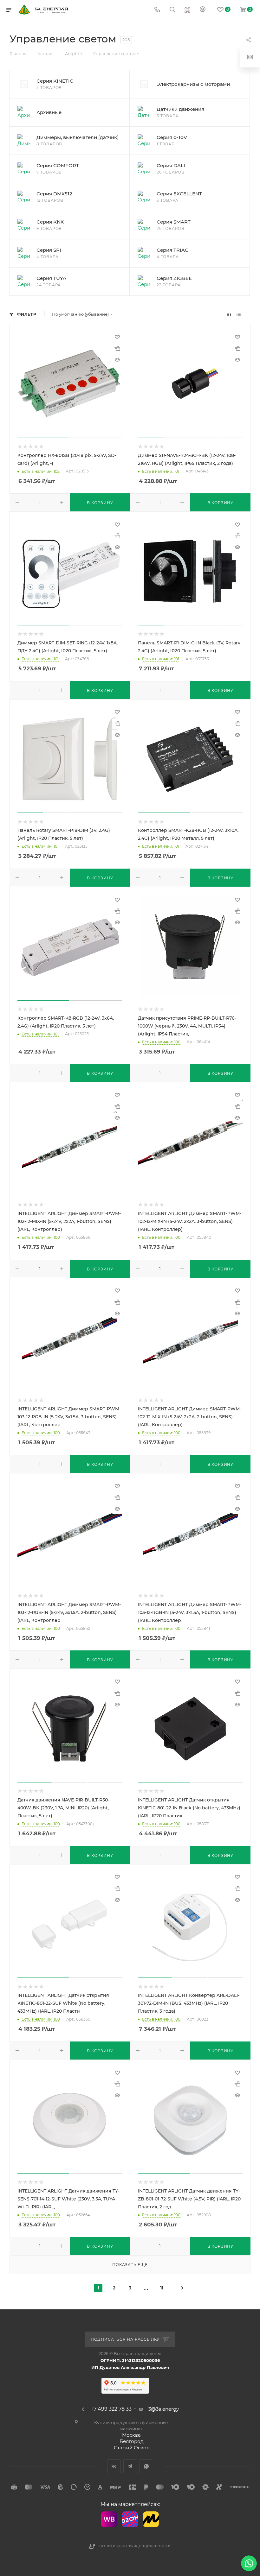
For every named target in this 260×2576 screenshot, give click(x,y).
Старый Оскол (132, 2448)
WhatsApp (146, 2466)
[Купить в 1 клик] (117, 348)
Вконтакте (114, 2466)
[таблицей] (248, 314)
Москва (131, 2435)
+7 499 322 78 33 (111, 2409)
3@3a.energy (164, 2409)
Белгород (132, 2441)
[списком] (239, 314)
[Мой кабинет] (203, 10)
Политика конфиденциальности (135, 2546)
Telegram (130, 2466)
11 (162, 2288)
